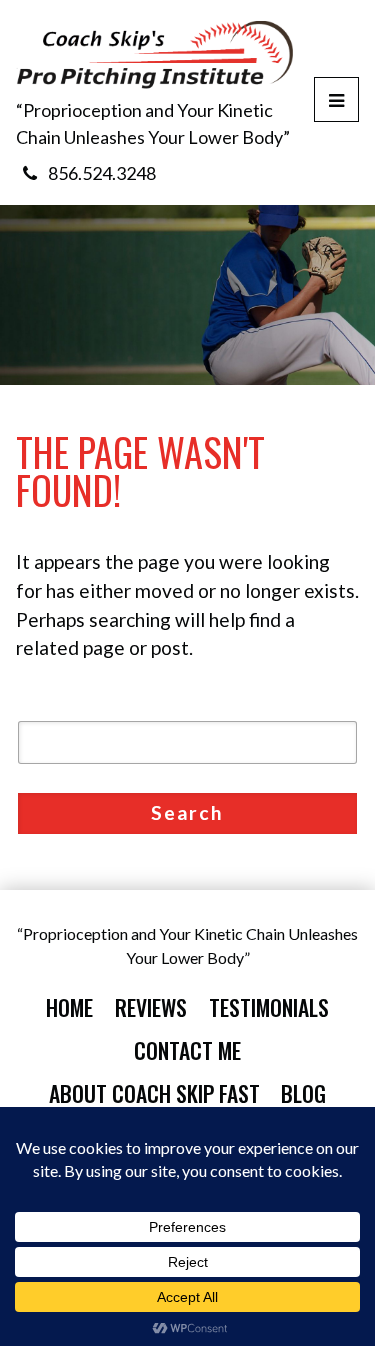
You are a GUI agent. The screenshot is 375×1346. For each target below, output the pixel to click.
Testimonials (269, 1007)
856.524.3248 (102, 173)
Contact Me (187, 1050)
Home (69, 1007)
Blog (303, 1093)
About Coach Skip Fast (154, 1093)
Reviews (151, 1007)
